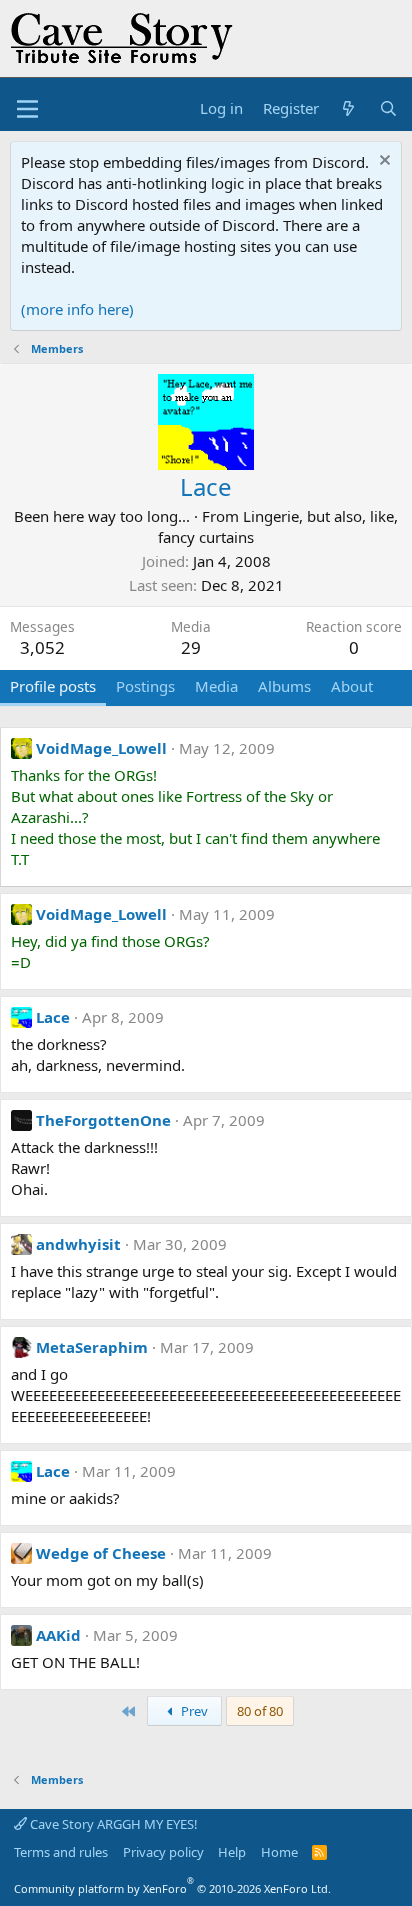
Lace (53, 1017)
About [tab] (352, 686)
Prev (193, 1711)
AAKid (58, 1635)
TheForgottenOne (103, 1120)
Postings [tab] (145, 686)
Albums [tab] (284, 686)
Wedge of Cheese (101, 1553)
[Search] (388, 108)
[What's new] (348, 108)
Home (279, 1852)
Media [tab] (216, 686)
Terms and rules (61, 1852)
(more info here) (77, 309)
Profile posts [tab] (53, 686)
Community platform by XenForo (172, 1888)
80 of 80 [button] (260, 1711)
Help (232, 1852)
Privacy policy (163, 1852)
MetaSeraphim (92, 1347)
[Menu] (27, 109)
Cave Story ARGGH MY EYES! (112, 1824)
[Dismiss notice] (382, 162)
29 (191, 647)
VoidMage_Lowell (101, 748)
